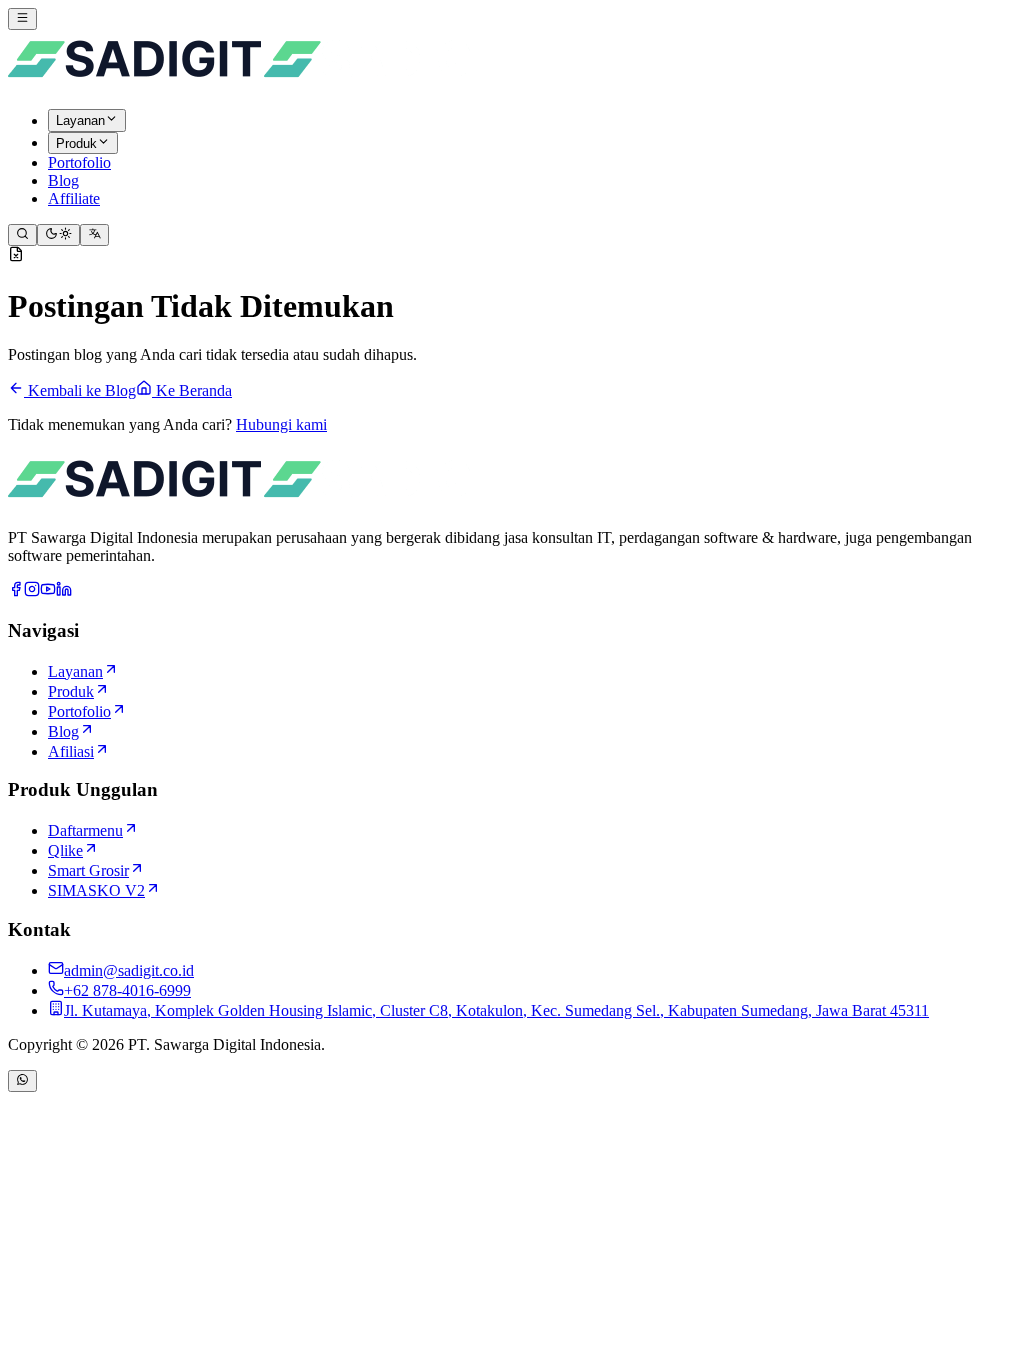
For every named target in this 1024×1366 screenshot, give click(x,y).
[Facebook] (16, 591)
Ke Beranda (192, 390)
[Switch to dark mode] (58, 235)
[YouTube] (48, 591)
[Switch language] (94, 235)
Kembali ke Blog (80, 390)
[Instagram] (32, 591)
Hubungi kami (281, 424)
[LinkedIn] (64, 591)
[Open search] (22, 235)
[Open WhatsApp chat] (22, 1081)
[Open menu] (22, 19)
